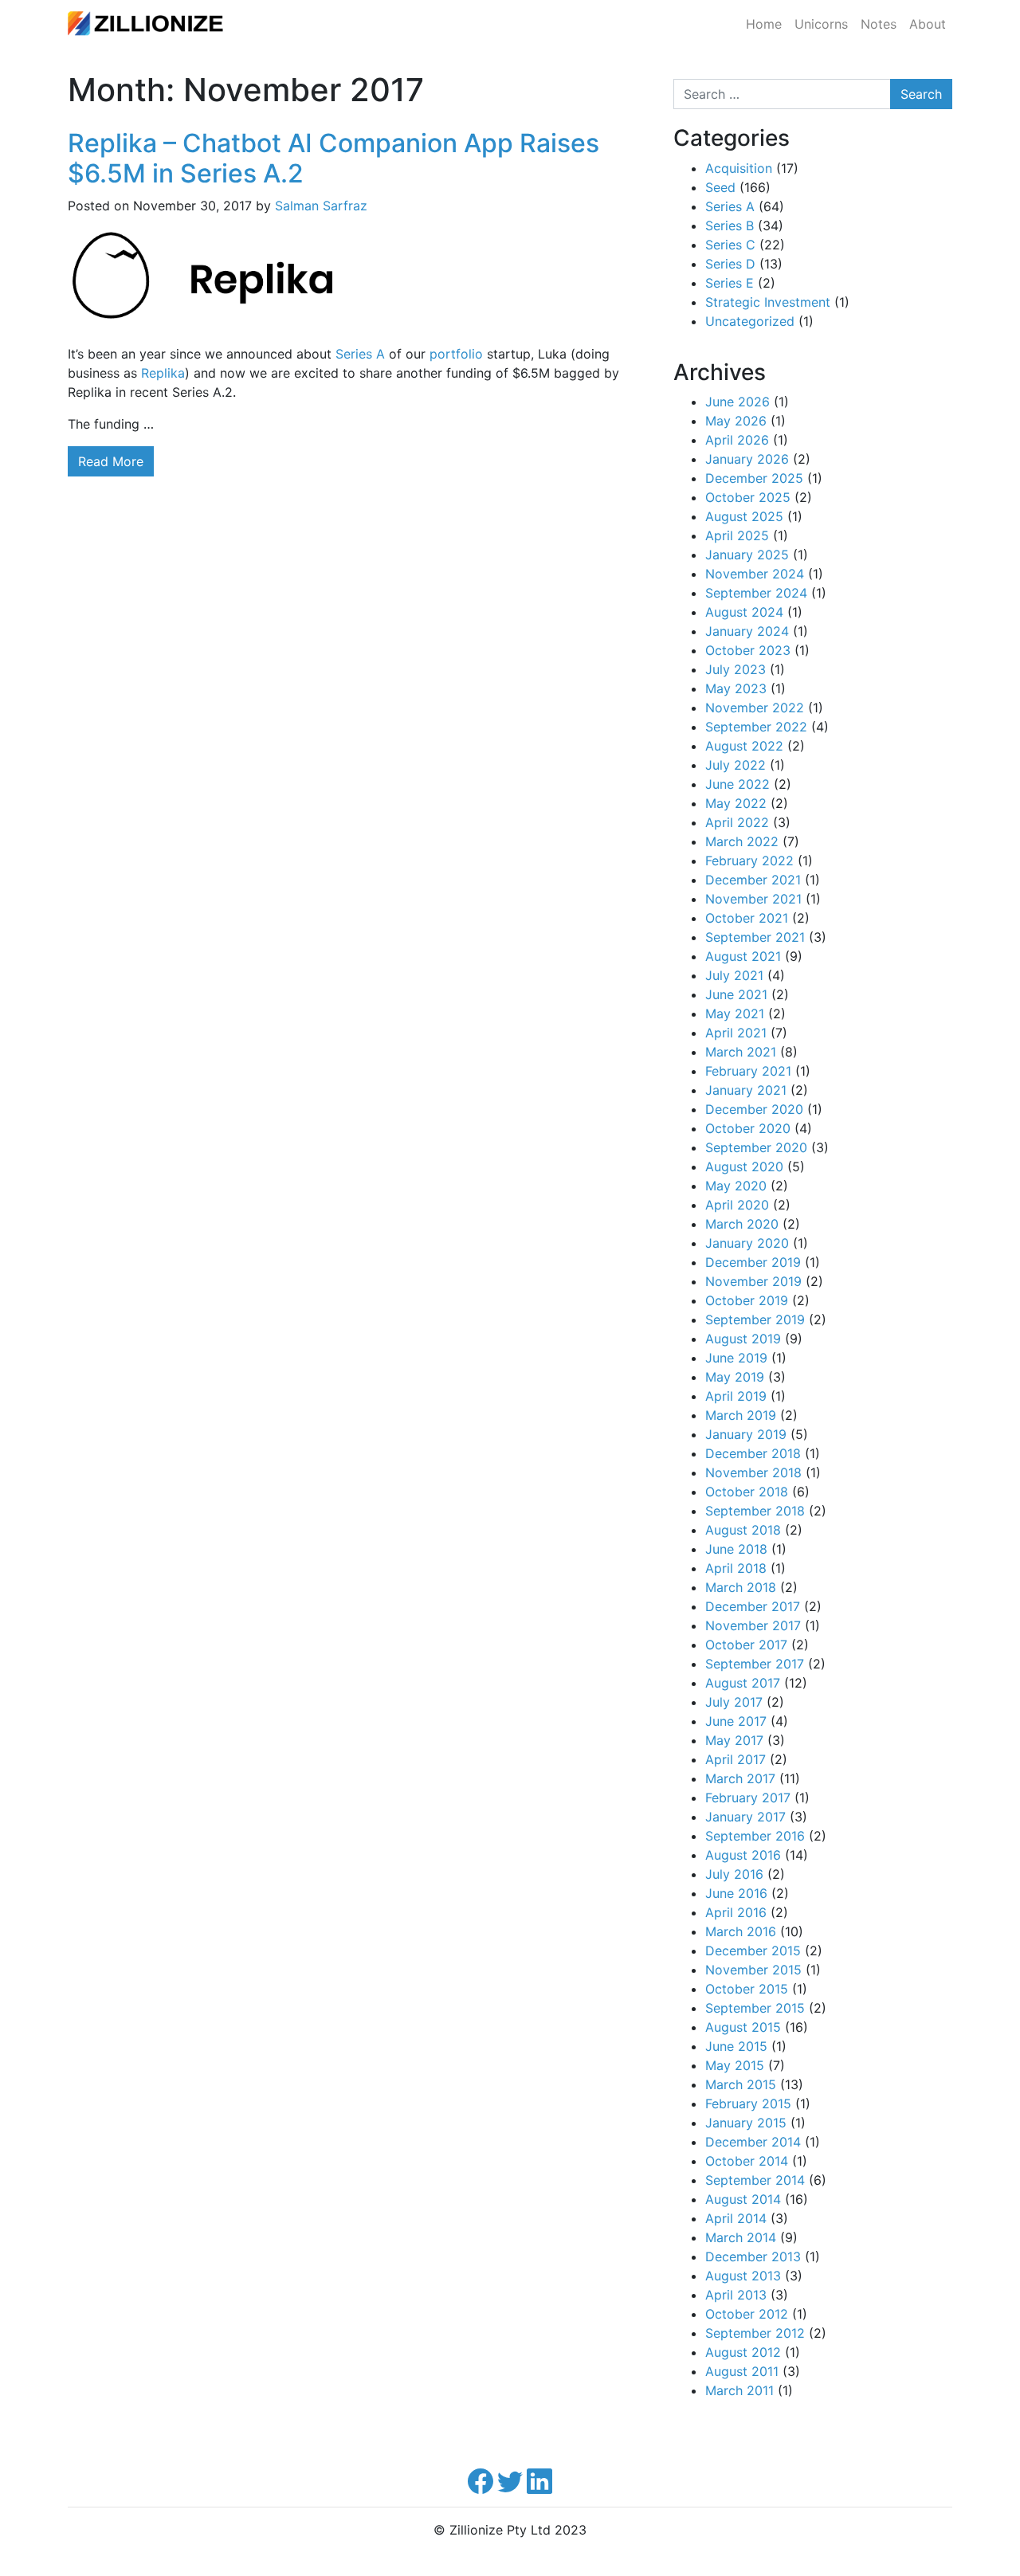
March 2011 (739, 2390)
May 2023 (736, 688)
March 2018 (741, 1587)
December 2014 (753, 2142)
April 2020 (737, 1205)
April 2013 (736, 2295)
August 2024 (744, 612)
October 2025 (748, 497)
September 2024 (756, 593)
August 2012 (743, 2352)
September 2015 (755, 2008)
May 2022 (736, 803)
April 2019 (736, 1396)
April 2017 (736, 1759)
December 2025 (754, 478)
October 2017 (746, 1645)
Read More (111, 461)
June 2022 (738, 784)
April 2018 (736, 1568)
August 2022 (744, 746)
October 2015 (747, 1989)
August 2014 (743, 2199)
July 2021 (734, 975)
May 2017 (734, 1740)
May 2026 (736, 421)
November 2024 (755, 574)
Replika (163, 373)
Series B (730, 225)
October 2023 (748, 650)
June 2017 (736, 1721)
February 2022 (749, 861)
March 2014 (741, 2237)
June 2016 (736, 1893)
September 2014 (755, 2180)
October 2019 (747, 1300)
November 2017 (753, 1625)
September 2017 (755, 1664)
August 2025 (744, 516)
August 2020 (744, 1166)
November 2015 (753, 1970)
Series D (730, 264)
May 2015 (735, 2065)
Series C (730, 245)
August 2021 (743, 956)
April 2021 (736, 1033)
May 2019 (735, 1377)
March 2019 (741, 1415)
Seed (720, 187)
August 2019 (743, 1339)
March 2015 (741, 2084)
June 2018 (736, 1549)
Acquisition (739, 168)
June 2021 (736, 994)
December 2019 (753, 1262)
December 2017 (753, 1606)
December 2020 (754, 1109)
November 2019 (753, 1281)
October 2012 (747, 2314)
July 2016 (734, 1874)
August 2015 (743, 2027)
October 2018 (747, 1492)
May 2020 (736, 1186)
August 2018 (743, 1530)
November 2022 (755, 708)
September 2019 (755, 1319)
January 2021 (746, 1090)
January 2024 (747, 631)
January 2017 (745, 1817)
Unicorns (821, 24)
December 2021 (753, 880)
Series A (360, 354)
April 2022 (737, 822)
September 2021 (755, 937)
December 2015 (753, 1951)
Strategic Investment (768, 302)
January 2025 (747, 555)
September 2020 (756, 1147)
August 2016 (743, 1855)
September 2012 (755, 2333)
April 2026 (737, 440)
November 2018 (753, 1472)
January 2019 (746, 1434)
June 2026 (738, 402)
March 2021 (741, 1052)
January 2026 (747, 459)
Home (764, 24)
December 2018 (753, 1453)
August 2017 (743, 1683)
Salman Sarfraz (321, 206)
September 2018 (755, 1511)
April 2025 (737, 535)
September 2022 (756, 727)
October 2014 (747, 2161)
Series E (730, 283)
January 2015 (746, 2123)
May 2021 (735, 1014)
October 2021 (747, 918)
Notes (879, 24)
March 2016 (741, 1931)
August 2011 (742, 2371)
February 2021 (748, 1071)
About (928, 24)
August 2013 (743, 2276)
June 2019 (736, 1358)
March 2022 (742, 841)
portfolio (456, 354)
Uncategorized (750, 321)
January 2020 (747, 1243)
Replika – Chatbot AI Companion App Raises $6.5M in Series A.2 (333, 158)
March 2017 (740, 1778)
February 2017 (748, 1798)
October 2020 (748, 1128)
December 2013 (753, 2256)
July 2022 (736, 765)
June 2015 (736, 2046)
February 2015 (748, 2104)
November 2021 (753, 899)
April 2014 (736, 2218)
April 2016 (736, 1912)
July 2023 (736, 669)
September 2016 (755, 1836)
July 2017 (734, 1702)
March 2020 (742, 1224)
